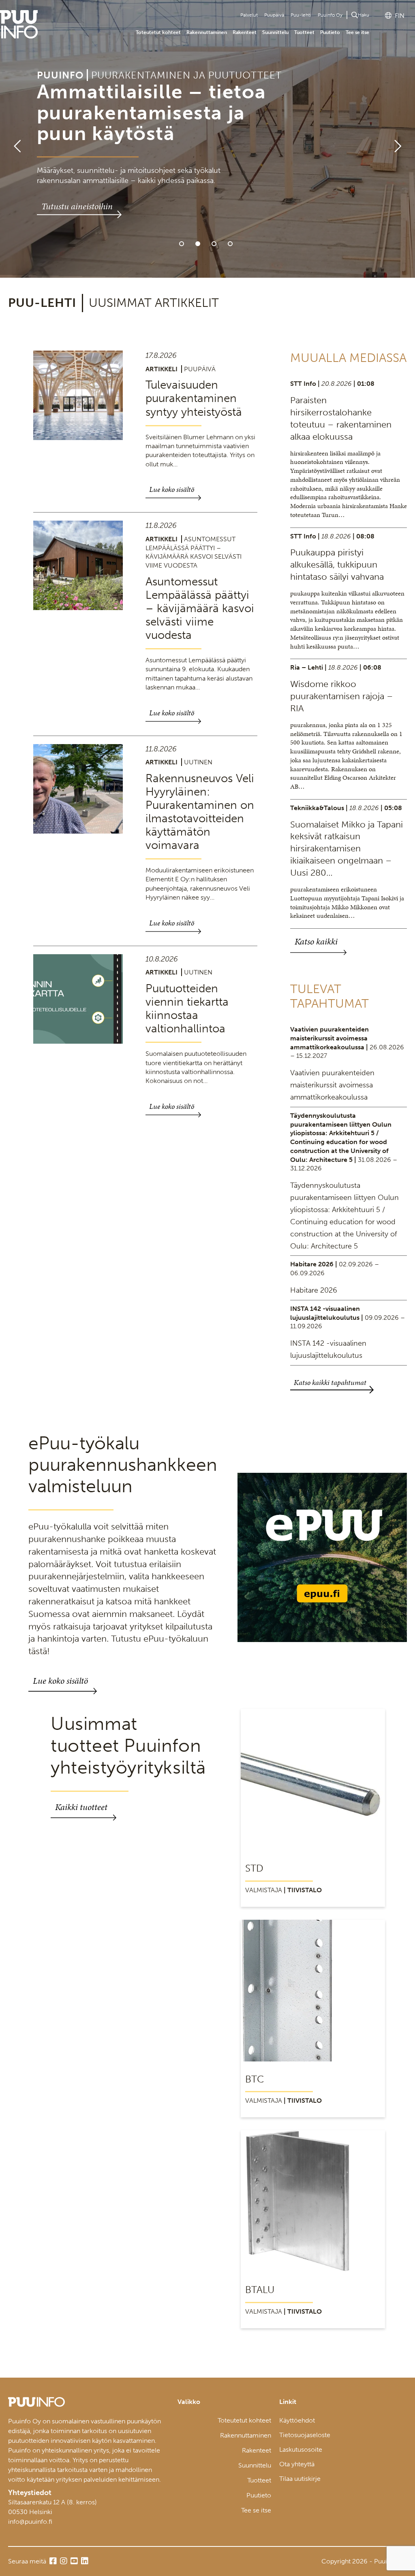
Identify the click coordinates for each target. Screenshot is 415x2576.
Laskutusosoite (301, 2449)
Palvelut (249, 15)
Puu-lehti (301, 15)
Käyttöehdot (297, 2420)
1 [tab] (182, 244)
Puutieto (330, 32)
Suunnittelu (275, 32)
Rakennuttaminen (207, 32)
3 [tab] (214, 244)
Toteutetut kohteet (158, 32)
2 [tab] (198, 244)
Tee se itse (357, 32)
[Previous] (14, 139)
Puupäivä (274, 15)
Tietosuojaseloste (305, 2435)
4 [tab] (230, 244)
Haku (364, 15)
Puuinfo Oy (330, 15)
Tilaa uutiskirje (300, 2479)
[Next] (401, 139)
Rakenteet (245, 32)
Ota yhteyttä (297, 2464)
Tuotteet (304, 32)
